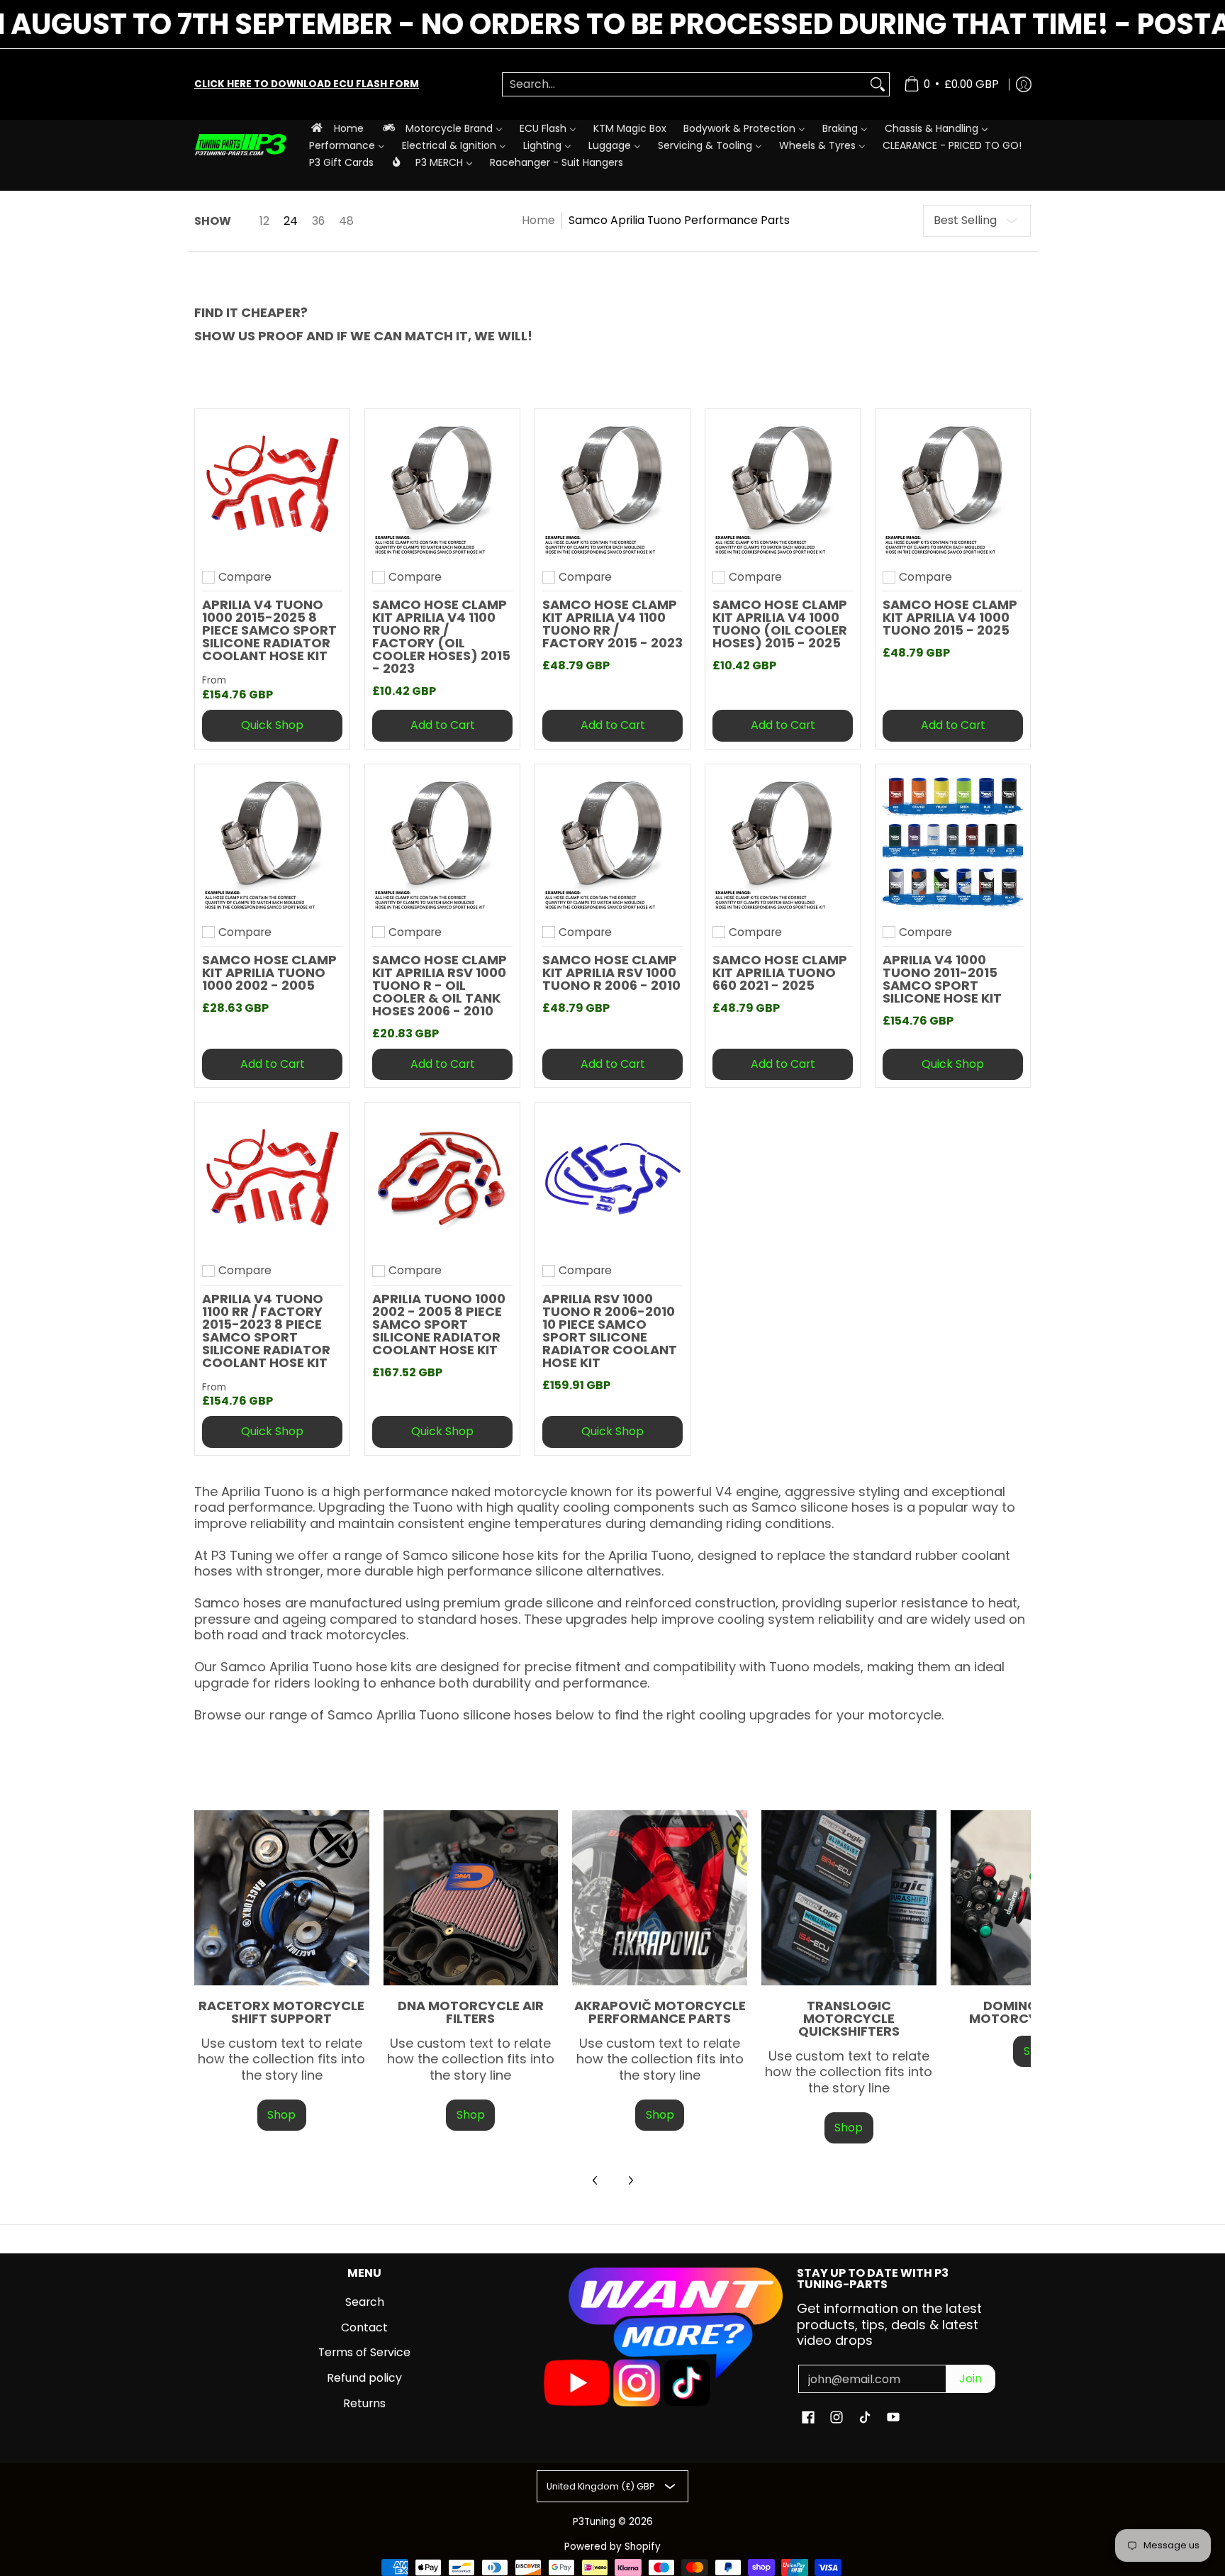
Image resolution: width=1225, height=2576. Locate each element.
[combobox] (684, 85)
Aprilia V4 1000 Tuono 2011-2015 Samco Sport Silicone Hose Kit (942, 979)
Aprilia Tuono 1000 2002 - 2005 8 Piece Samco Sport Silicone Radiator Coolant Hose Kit (439, 1324)
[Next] (630, 2180)
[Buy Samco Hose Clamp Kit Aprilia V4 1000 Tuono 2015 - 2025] (953, 486)
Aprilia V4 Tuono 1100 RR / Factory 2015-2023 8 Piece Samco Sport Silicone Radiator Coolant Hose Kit (266, 1331)
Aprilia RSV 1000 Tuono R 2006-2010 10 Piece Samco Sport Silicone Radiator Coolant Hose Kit (610, 1331)
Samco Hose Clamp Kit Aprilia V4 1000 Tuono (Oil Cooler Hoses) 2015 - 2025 (780, 624)
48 (346, 221)
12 (264, 221)
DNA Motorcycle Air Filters (471, 2012)
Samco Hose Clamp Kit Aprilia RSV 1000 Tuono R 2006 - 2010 (611, 972)
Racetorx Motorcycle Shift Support (281, 2012)
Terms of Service (364, 2352)
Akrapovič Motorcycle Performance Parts (660, 2012)
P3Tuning (594, 2522)
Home (538, 220)
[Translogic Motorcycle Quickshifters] (849, 1898)
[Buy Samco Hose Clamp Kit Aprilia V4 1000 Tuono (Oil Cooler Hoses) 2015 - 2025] (783, 486)
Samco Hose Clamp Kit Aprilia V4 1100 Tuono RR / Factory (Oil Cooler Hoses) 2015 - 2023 (441, 636)
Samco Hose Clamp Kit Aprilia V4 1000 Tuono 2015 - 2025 (950, 617)
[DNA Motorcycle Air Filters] (471, 1898)
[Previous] (595, 2180)
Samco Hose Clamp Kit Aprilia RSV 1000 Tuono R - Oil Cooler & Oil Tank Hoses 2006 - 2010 (440, 985)
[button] (808, 2419)
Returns (364, 2403)
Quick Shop (272, 725)
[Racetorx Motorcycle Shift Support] (282, 1898)
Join (971, 2379)
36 (318, 221)
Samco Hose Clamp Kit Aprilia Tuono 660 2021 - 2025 (780, 972)
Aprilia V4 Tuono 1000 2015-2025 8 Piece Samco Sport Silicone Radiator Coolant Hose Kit (269, 630)
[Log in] (1024, 84)
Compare (245, 577)
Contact (364, 2327)
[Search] (878, 85)
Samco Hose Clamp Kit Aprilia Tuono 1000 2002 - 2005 (269, 972)
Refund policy (364, 2378)
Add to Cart (443, 725)
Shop (281, 2115)
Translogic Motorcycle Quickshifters (849, 2018)
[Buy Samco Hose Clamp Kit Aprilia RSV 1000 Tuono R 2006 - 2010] (612, 842)
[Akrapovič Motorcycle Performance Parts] (660, 1898)
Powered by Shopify (612, 2547)
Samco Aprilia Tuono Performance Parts (679, 220)
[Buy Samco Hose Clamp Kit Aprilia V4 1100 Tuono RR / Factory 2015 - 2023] (612, 486)
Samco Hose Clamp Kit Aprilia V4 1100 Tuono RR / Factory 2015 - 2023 (612, 624)
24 (291, 221)
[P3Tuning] (240, 145)
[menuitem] (336, 128)
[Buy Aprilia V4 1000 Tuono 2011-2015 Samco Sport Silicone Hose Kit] (953, 842)
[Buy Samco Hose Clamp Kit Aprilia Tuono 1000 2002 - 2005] (272, 842)
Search (365, 2302)
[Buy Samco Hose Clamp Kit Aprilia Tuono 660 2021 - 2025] (783, 842)
